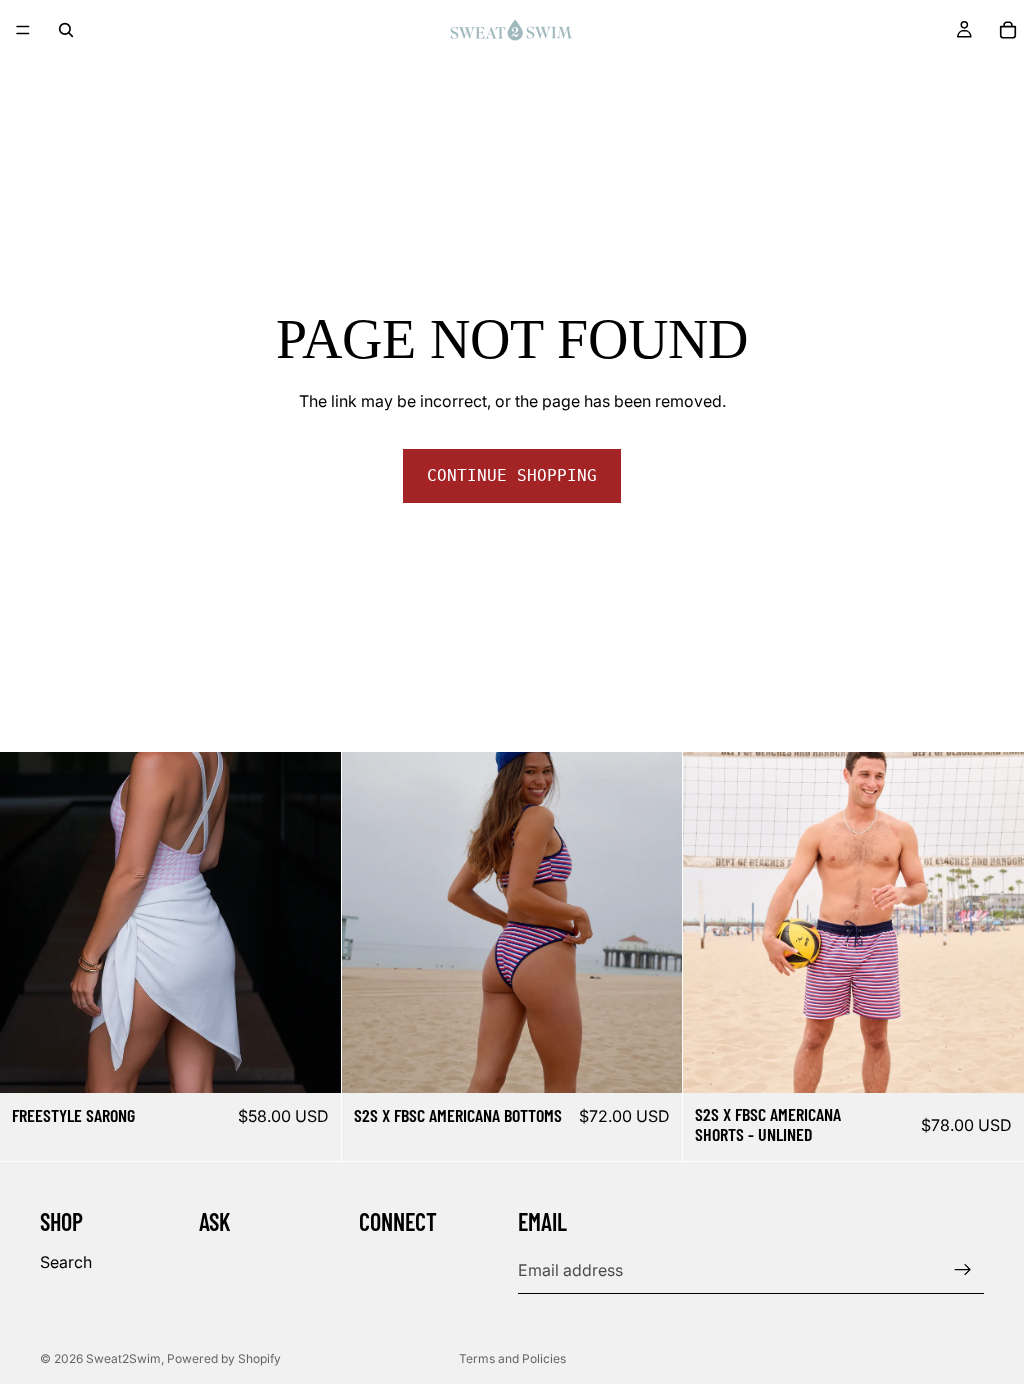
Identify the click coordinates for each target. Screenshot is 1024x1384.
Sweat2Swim (123, 1358)
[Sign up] (963, 1270)
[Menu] (23, 30)
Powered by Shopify (224, 1358)
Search (66, 1261)
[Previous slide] (30, 923)
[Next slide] (311, 923)
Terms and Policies (512, 1358)
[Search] (66, 30)
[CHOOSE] (310, 1062)
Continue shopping (512, 475)
